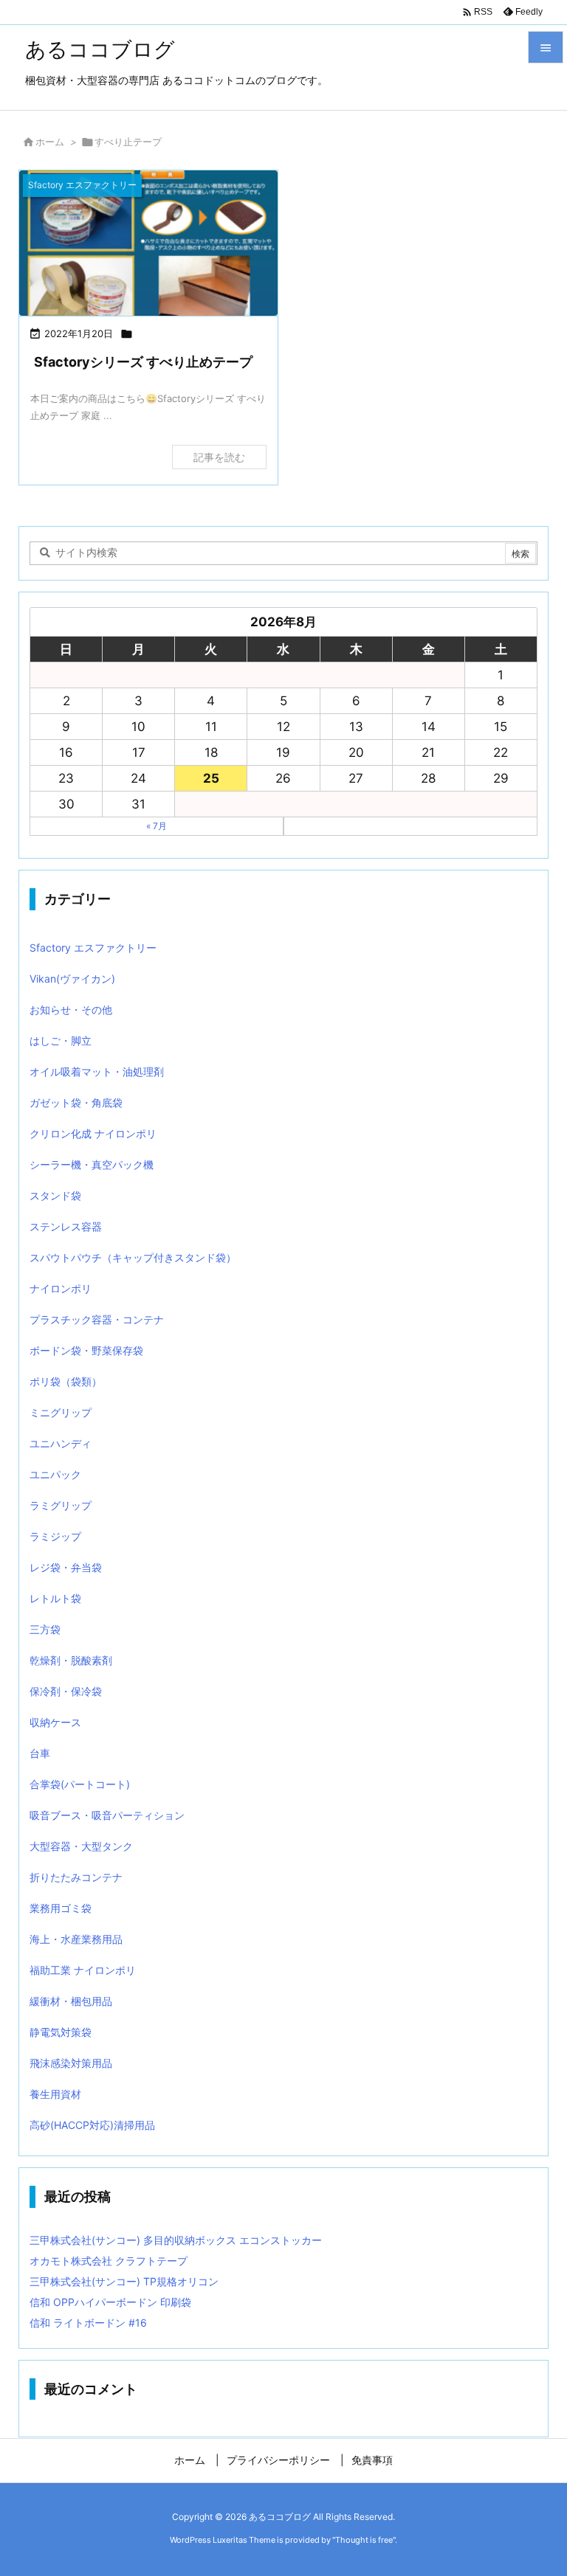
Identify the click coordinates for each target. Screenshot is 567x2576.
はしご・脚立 (61, 1041)
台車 (40, 1753)
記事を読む (219, 457)
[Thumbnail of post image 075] (148, 243)
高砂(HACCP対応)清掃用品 (92, 2125)
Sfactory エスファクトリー (93, 948)
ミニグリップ (61, 1412)
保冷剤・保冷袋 (66, 1691)
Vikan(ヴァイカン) (72, 979)
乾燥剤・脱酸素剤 (71, 1660)
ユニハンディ (61, 1443)
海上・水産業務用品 (76, 1939)
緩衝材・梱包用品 (71, 2001)
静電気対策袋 (61, 2032)
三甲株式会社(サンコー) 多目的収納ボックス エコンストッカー (176, 2240)
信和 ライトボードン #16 (88, 2323)
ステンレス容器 (66, 1226)
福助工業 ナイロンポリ (83, 1970)
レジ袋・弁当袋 (66, 1567)
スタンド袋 (55, 1195)
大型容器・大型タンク (81, 1846)
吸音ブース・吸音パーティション (107, 1815)
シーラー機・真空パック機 (92, 1164)
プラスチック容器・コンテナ (97, 1319)
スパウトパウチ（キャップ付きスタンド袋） (133, 1257)
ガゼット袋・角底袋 (76, 1102)
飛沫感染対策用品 (71, 2063)
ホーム (50, 142)
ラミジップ (55, 1536)
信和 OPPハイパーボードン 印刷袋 (110, 2302)
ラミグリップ (61, 1505)
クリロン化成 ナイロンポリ (93, 1133)
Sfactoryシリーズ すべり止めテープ (143, 362)
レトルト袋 (55, 1598)
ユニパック (55, 1474)
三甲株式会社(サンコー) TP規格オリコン (124, 2281)
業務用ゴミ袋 (61, 1908)
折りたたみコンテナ (76, 1877)
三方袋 (45, 1629)
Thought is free (364, 2540)
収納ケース (55, 1722)
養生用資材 (55, 2094)
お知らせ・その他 (71, 1010)
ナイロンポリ (61, 1288)
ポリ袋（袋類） (66, 1381)
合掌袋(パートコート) (80, 1784)
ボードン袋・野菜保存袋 (86, 1350)
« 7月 (157, 826)
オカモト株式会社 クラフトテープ (109, 2261)
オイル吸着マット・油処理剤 (97, 1071)
